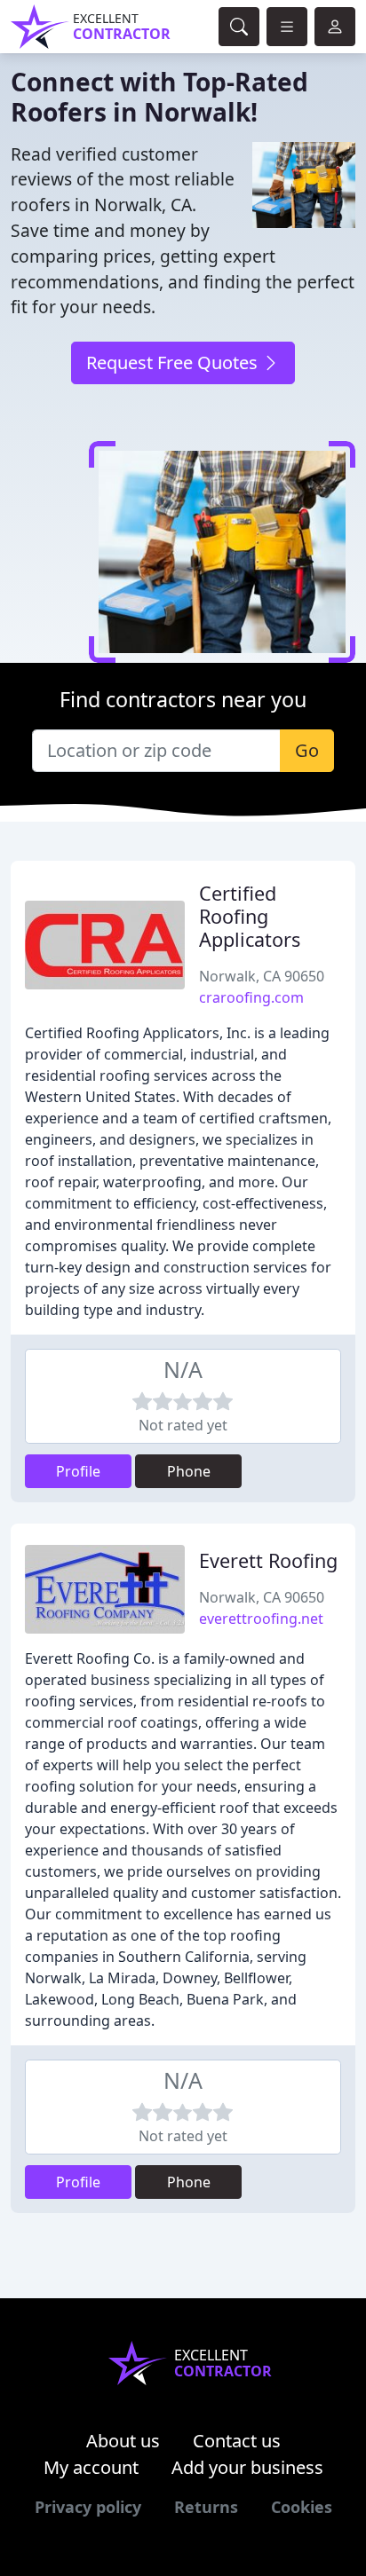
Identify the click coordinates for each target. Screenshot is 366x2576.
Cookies (302, 2507)
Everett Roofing (268, 1560)
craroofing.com (251, 997)
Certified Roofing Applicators (250, 916)
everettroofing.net (261, 1619)
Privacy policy (88, 2507)
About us (123, 2441)
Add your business (247, 2467)
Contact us (237, 2441)
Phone (189, 1471)
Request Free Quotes (174, 362)
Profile (78, 1471)
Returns (206, 2507)
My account (91, 2467)
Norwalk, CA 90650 (262, 976)
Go (307, 750)
